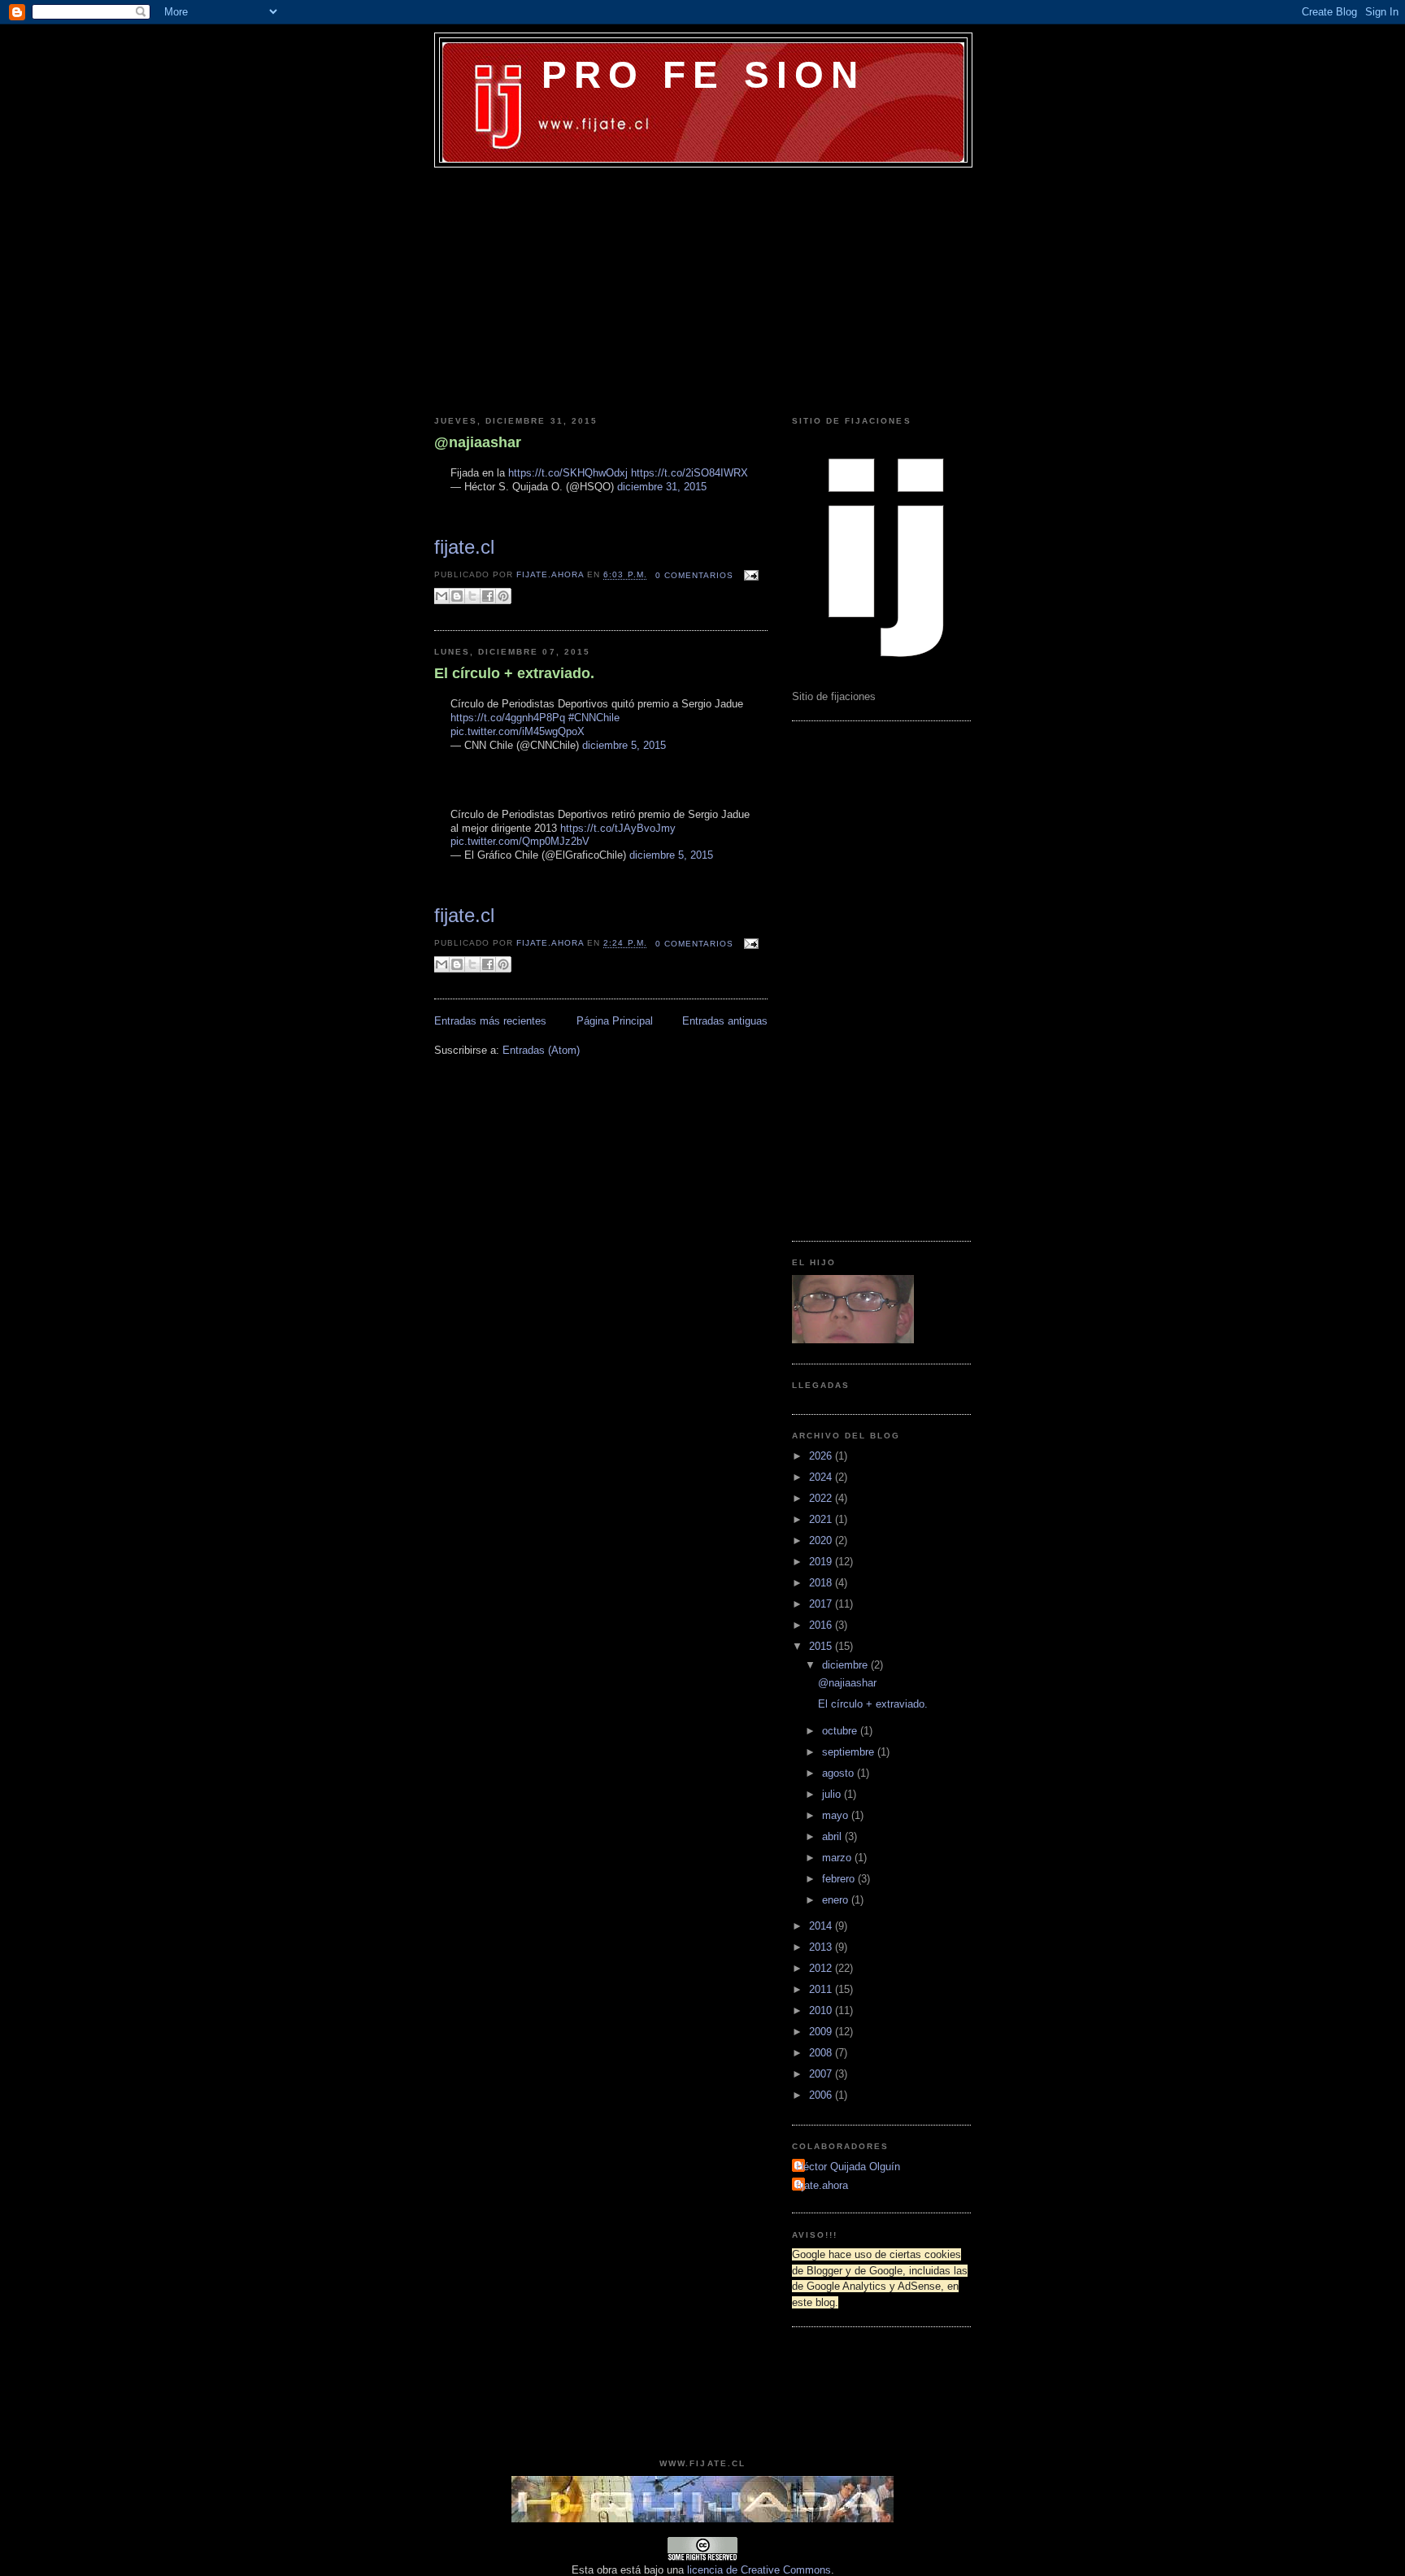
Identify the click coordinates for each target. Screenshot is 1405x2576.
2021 (822, 1519)
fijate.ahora (552, 575)
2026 (822, 1456)
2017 (822, 1604)
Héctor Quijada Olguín (848, 2167)
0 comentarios (694, 575)
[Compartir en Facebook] (488, 596)
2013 (822, 1947)
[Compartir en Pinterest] (503, 596)
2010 (822, 2010)
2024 (822, 1477)
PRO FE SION (703, 75)
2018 (822, 1583)
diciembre (846, 1665)
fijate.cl (464, 547)
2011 (822, 1989)
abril (833, 1836)
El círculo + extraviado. (514, 673)
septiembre (850, 1752)
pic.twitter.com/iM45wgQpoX (518, 731)
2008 (822, 2053)
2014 (822, 1926)
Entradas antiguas (725, 1021)
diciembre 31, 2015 (662, 487)
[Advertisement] (702, 289)
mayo (837, 1815)
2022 (822, 1498)
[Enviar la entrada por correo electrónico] (749, 575)
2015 (822, 1646)
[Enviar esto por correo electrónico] (442, 596)
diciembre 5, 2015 (624, 745)
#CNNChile (594, 718)
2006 (822, 2095)
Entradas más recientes (490, 1021)
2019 (822, 1562)
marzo (838, 1858)
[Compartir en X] (472, 596)
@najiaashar (478, 442)
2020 (822, 1540)
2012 (822, 1968)
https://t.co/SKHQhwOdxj (568, 473)
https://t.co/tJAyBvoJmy (618, 828)
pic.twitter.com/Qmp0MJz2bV (520, 841)
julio (833, 1794)
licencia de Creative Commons (759, 2570)
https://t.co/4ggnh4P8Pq (508, 718)
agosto (840, 1773)
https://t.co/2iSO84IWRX (689, 473)
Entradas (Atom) (541, 1050)
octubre (841, 1731)
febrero (840, 1879)
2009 (822, 2032)
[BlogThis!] (457, 596)
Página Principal (615, 1021)
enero (837, 1900)
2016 (822, 1625)
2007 (822, 2074)
